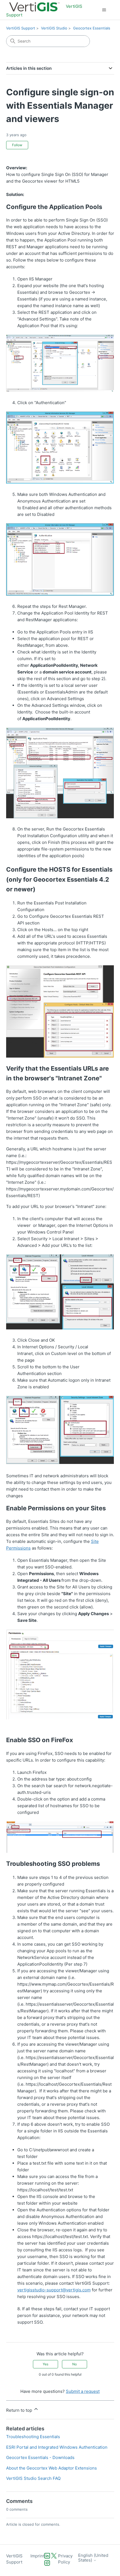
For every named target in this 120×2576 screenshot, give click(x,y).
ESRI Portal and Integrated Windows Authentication (57, 2447)
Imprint (37, 2556)
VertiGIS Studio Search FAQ (33, 2478)
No (75, 2364)
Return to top (20, 2410)
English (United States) (93, 2558)
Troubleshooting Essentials (33, 2437)
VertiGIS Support (21, 28)
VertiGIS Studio (54, 28)
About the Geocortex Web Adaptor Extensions (51, 2468)
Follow (17, 145)
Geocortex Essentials (92, 28)
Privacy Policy (65, 2559)
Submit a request (83, 2391)
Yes (45, 2364)
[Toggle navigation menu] (104, 10)
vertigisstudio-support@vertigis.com (54, 2290)
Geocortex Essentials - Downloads (40, 2457)
